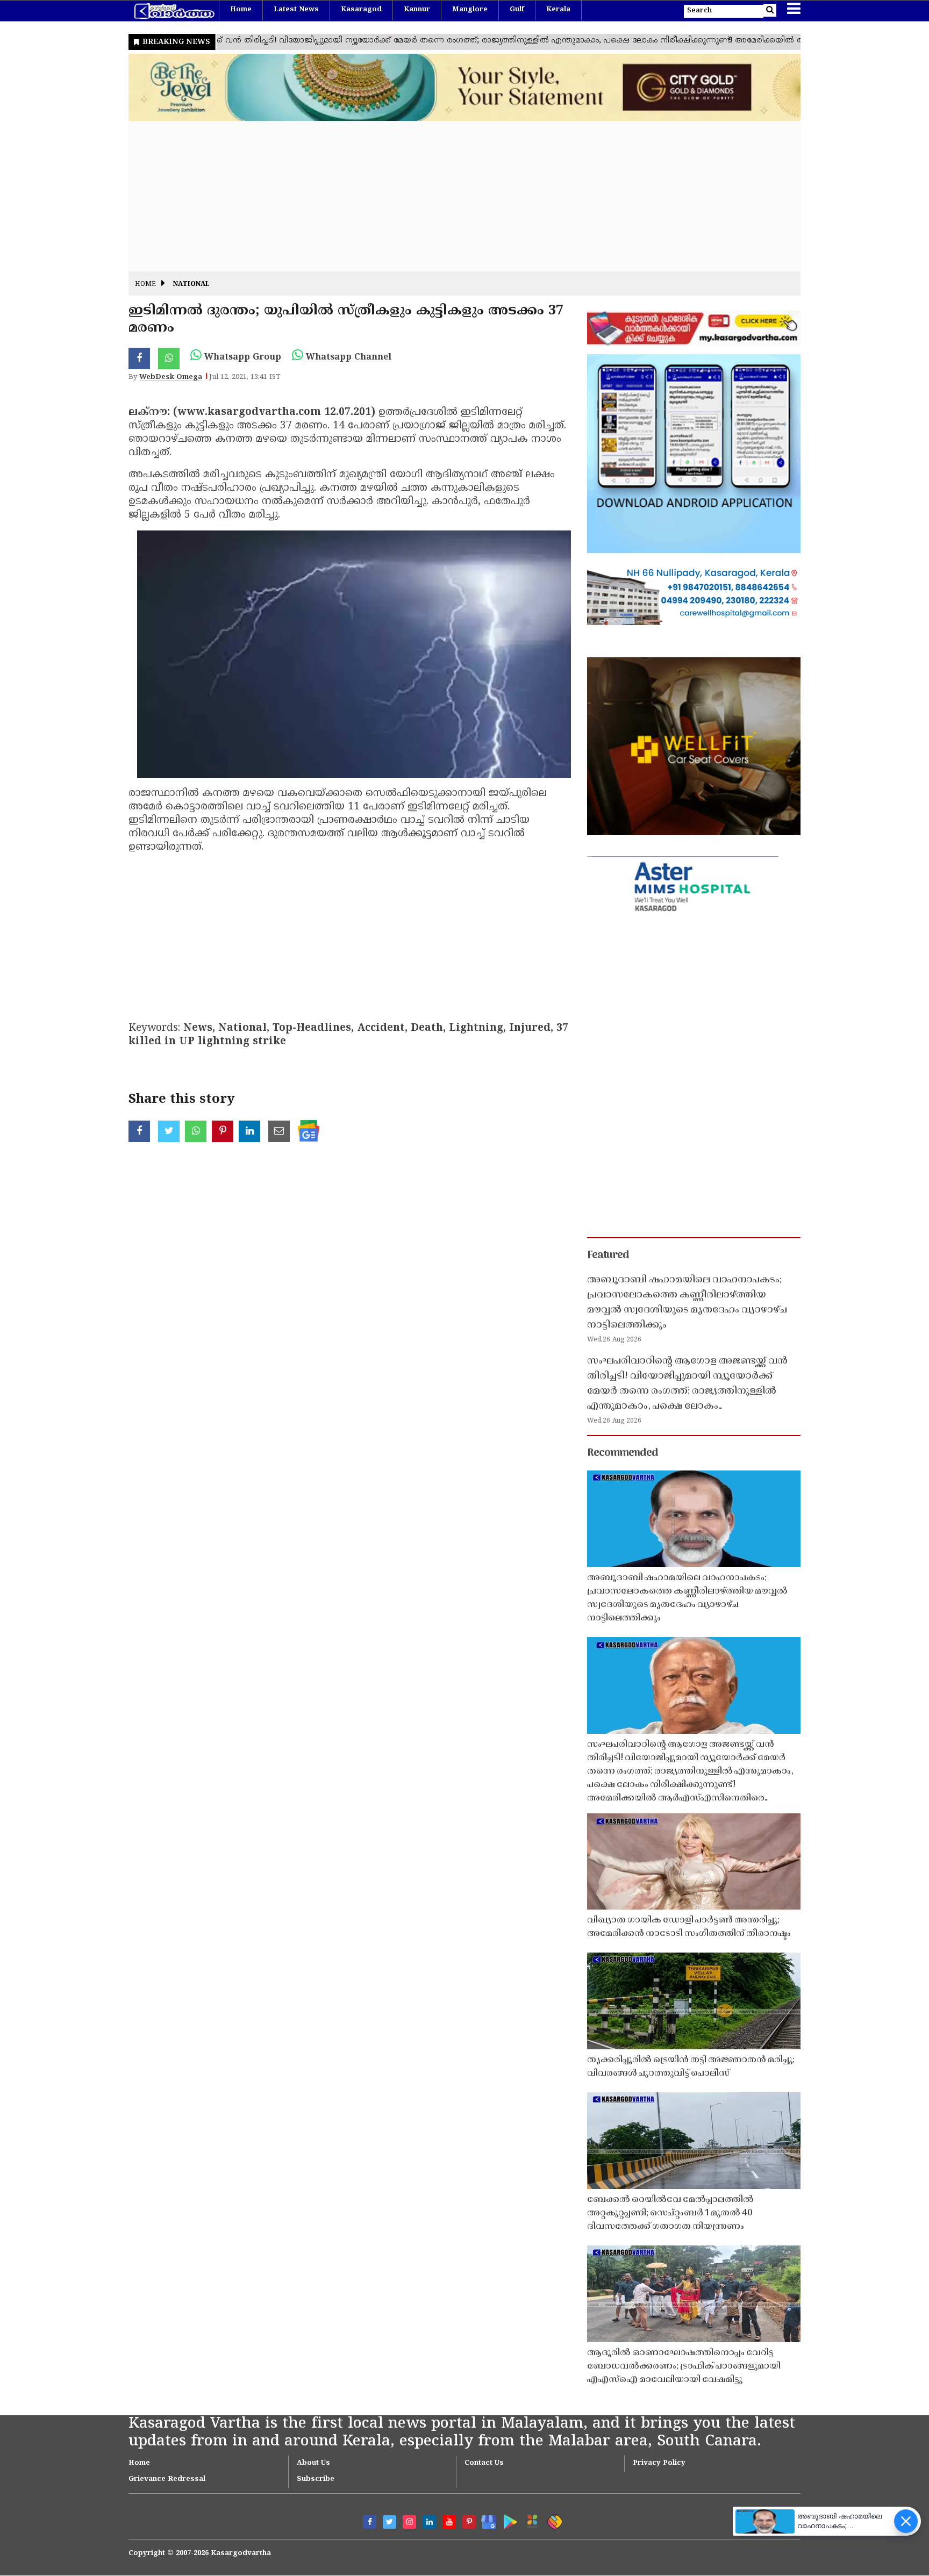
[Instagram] (409, 2522)
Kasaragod (361, 10)
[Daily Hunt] (530, 2520)
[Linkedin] (429, 2522)
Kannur (417, 10)
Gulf (517, 10)
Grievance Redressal (167, 2479)
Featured (608, 1255)
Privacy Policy (659, 2463)
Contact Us (484, 2463)
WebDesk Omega (171, 377)
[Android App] (508, 2520)
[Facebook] (370, 2522)
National (191, 285)
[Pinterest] (469, 2522)
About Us (313, 2463)
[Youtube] (449, 2522)
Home (241, 10)
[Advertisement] (451, 196)
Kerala (558, 10)
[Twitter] (390, 2522)
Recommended (623, 1453)
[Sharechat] (553, 2520)
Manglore (470, 10)
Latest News (296, 10)
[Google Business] (485, 2520)
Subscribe (316, 2479)
